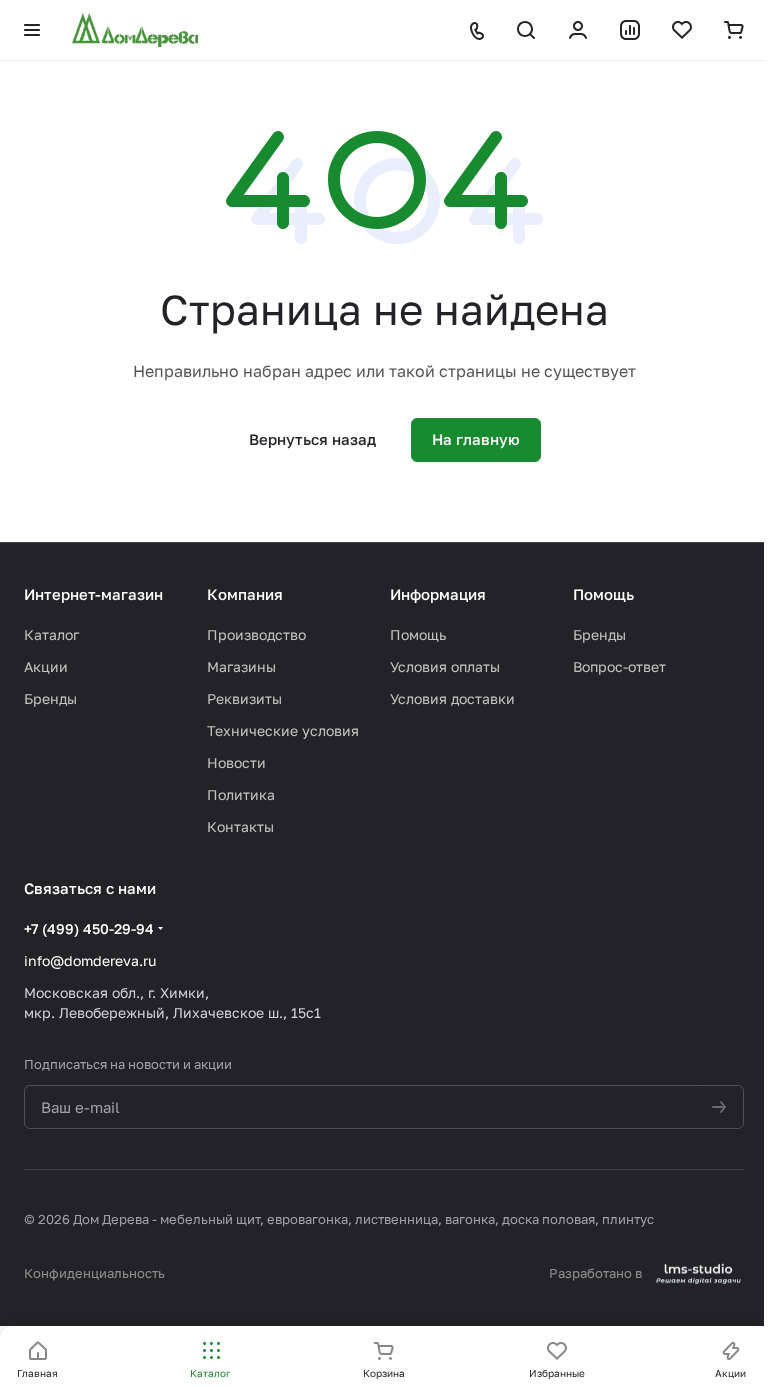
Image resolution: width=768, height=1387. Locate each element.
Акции (46, 666)
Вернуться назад (312, 439)
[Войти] (578, 30)
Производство (256, 634)
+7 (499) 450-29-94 (89, 928)
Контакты (240, 826)
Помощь (418, 634)
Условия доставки (452, 698)
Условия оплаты (445, 666)
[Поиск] (526, 30)
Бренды (50, 698)
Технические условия (283, 730)
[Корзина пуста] (734, 30)
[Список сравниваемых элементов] (630, 30)
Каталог (51, 634)
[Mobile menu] (32, 30)
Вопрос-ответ (619, 666)
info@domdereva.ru (90, 960)
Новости (236, 762)
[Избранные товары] (682, 30)
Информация (438, 594)
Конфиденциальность (94, 1273)
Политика (241, 794)
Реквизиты (244, 698)
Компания (245, 594)
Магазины (241, 666)
